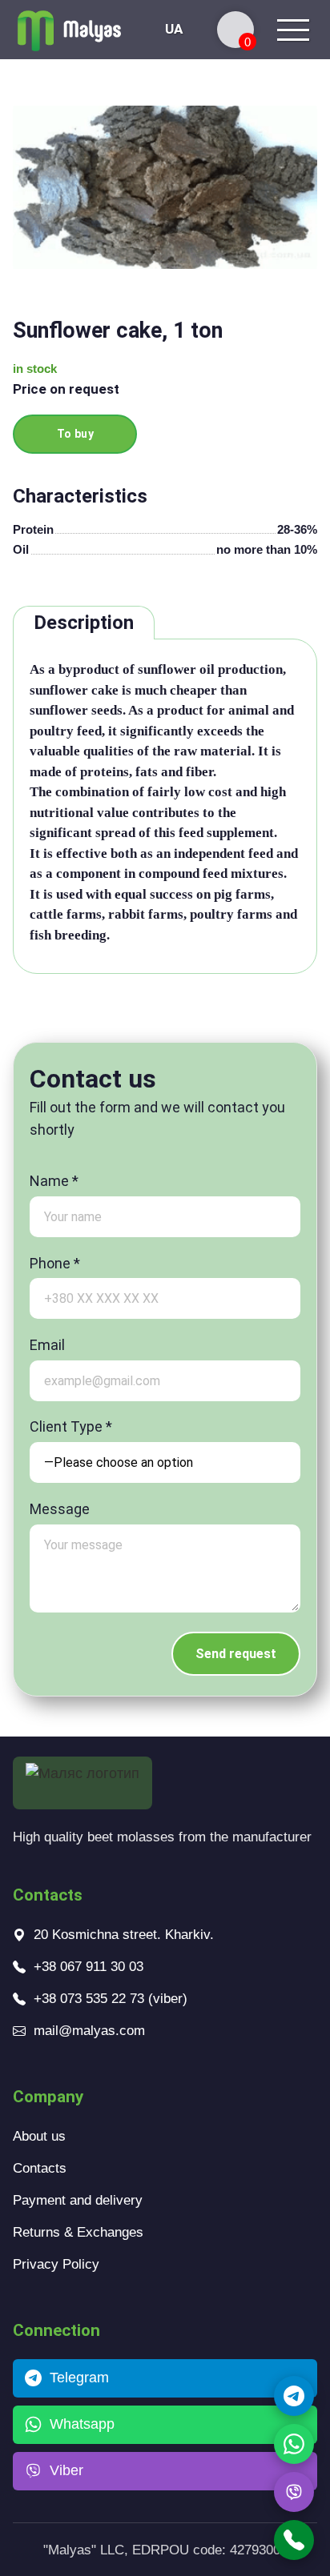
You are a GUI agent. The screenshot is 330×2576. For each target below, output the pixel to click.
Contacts (40, 2168)
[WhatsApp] (294, 2444)
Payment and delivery (78, 2200)
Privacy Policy (56, 2264)
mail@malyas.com (89, 2031)
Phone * (55, 1263)
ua (174, 29)
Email (47, 1345)
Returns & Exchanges (78, 2232)
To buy (76, 434)
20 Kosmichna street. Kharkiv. (124, 1935)
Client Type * (71, 1426)
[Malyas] (69, 30)
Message (60, 1509)
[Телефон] (294, 2540)
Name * (54, 1181)
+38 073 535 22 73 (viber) (111, 1999)
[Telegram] (294, 2396)
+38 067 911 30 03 (89, 1967)
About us (39, 2136)
